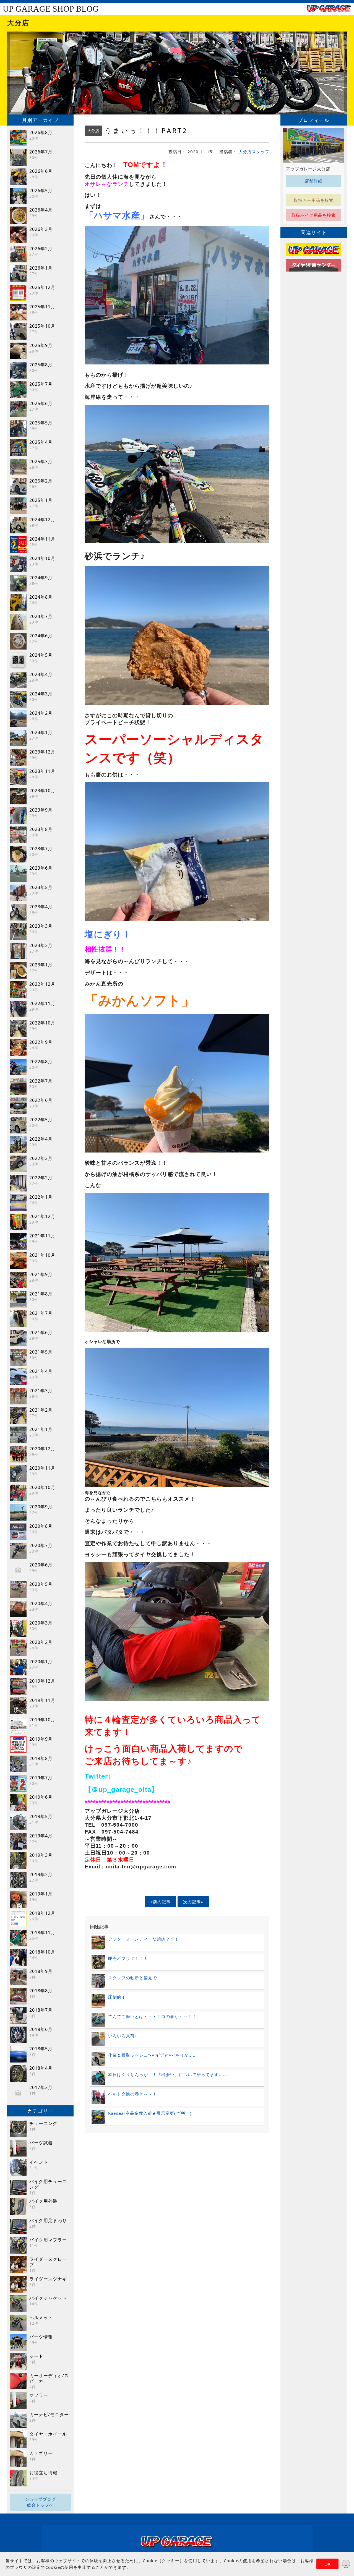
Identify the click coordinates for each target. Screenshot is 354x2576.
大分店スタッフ (254, 152)
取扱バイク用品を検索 (314, 215)
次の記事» (193, 1902)
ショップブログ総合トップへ (40, 2502)
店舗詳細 (314, 181)
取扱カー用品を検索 (314, 200)
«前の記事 (161, 1902)
